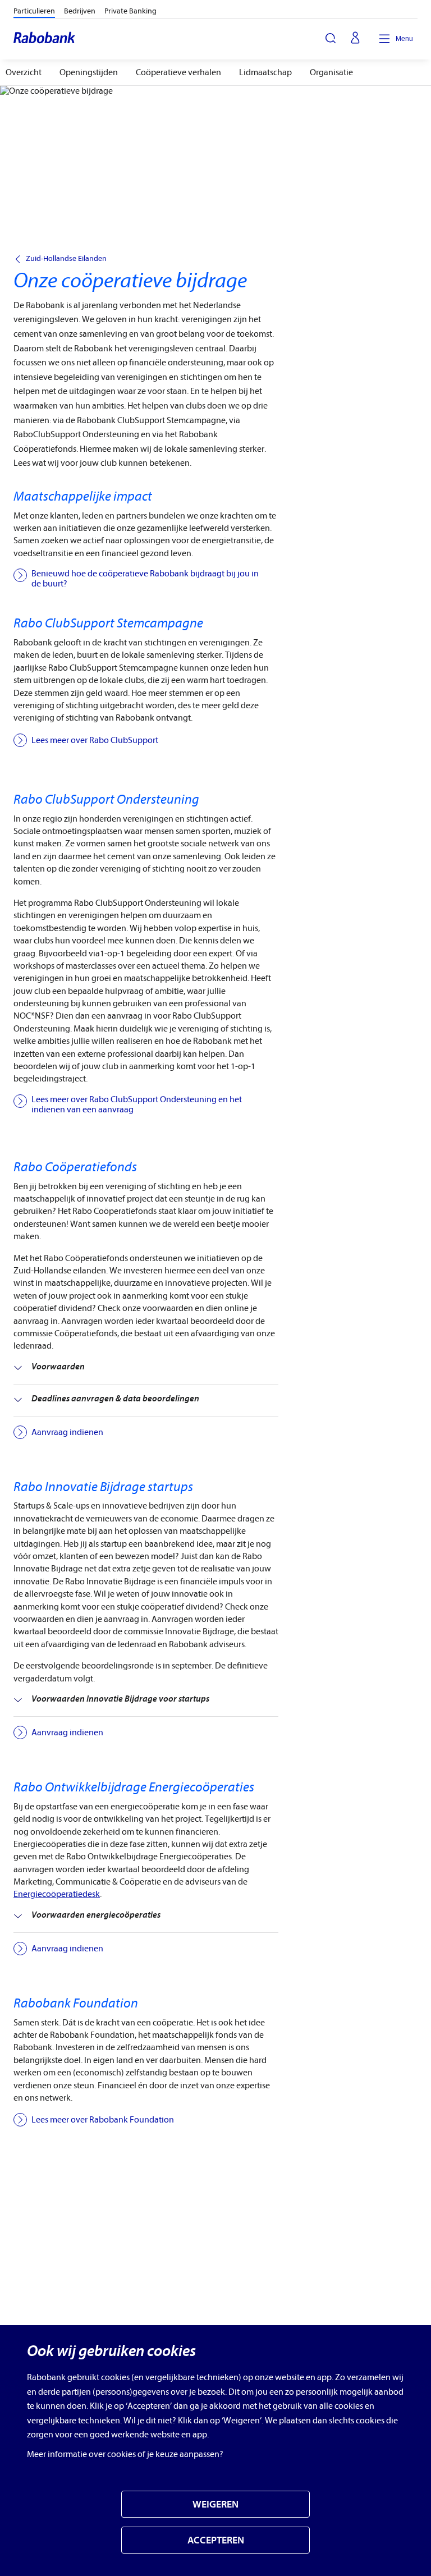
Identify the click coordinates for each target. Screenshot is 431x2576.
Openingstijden (89, 72)
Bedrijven (80, 11)
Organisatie (331, 72)
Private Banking (130, 11)
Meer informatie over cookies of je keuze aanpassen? (125, 2454)
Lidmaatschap (265, 72)
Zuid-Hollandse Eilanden (66, 259)
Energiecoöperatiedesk (57, 1894)
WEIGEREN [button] (215, 2504)
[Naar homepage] (45, 39)
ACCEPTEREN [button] (216, 2540)
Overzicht (24, 72)
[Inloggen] (355, 39)
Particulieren (34, 11)
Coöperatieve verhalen (178, 72)
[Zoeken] (331, 38)
